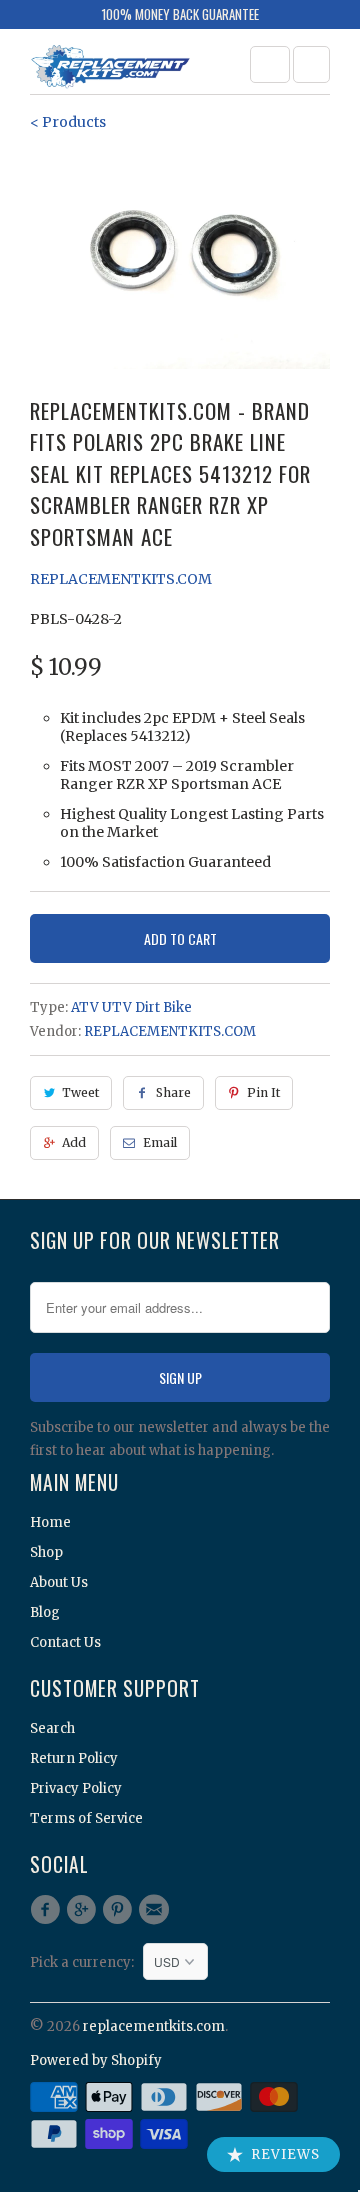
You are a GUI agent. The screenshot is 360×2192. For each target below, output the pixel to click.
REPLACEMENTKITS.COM (121, 579)
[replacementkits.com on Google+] (84, 1910)
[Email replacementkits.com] (157, 1910)
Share (173, 1092)
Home (50, 1522)
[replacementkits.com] (110, 69)
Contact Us (65, 1642)
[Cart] (311, 64)
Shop (46, 1552)
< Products (68, 122)
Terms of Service (86, 1818)
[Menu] (270, 64)
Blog (45, 1612)
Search (52, 1728)
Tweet (80, 1092)
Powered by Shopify (96, 2060)
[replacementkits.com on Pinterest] (121, 1910)
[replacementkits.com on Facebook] (48, 1910)
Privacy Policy (76, 1788)
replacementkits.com (154, 2026)
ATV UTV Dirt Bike (131, 1007)
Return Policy (74, 1758)
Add (74, 1142)
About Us (59, 1582)
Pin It (263, 1092)
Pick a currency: (86, 1962)
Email (160, 1142)
